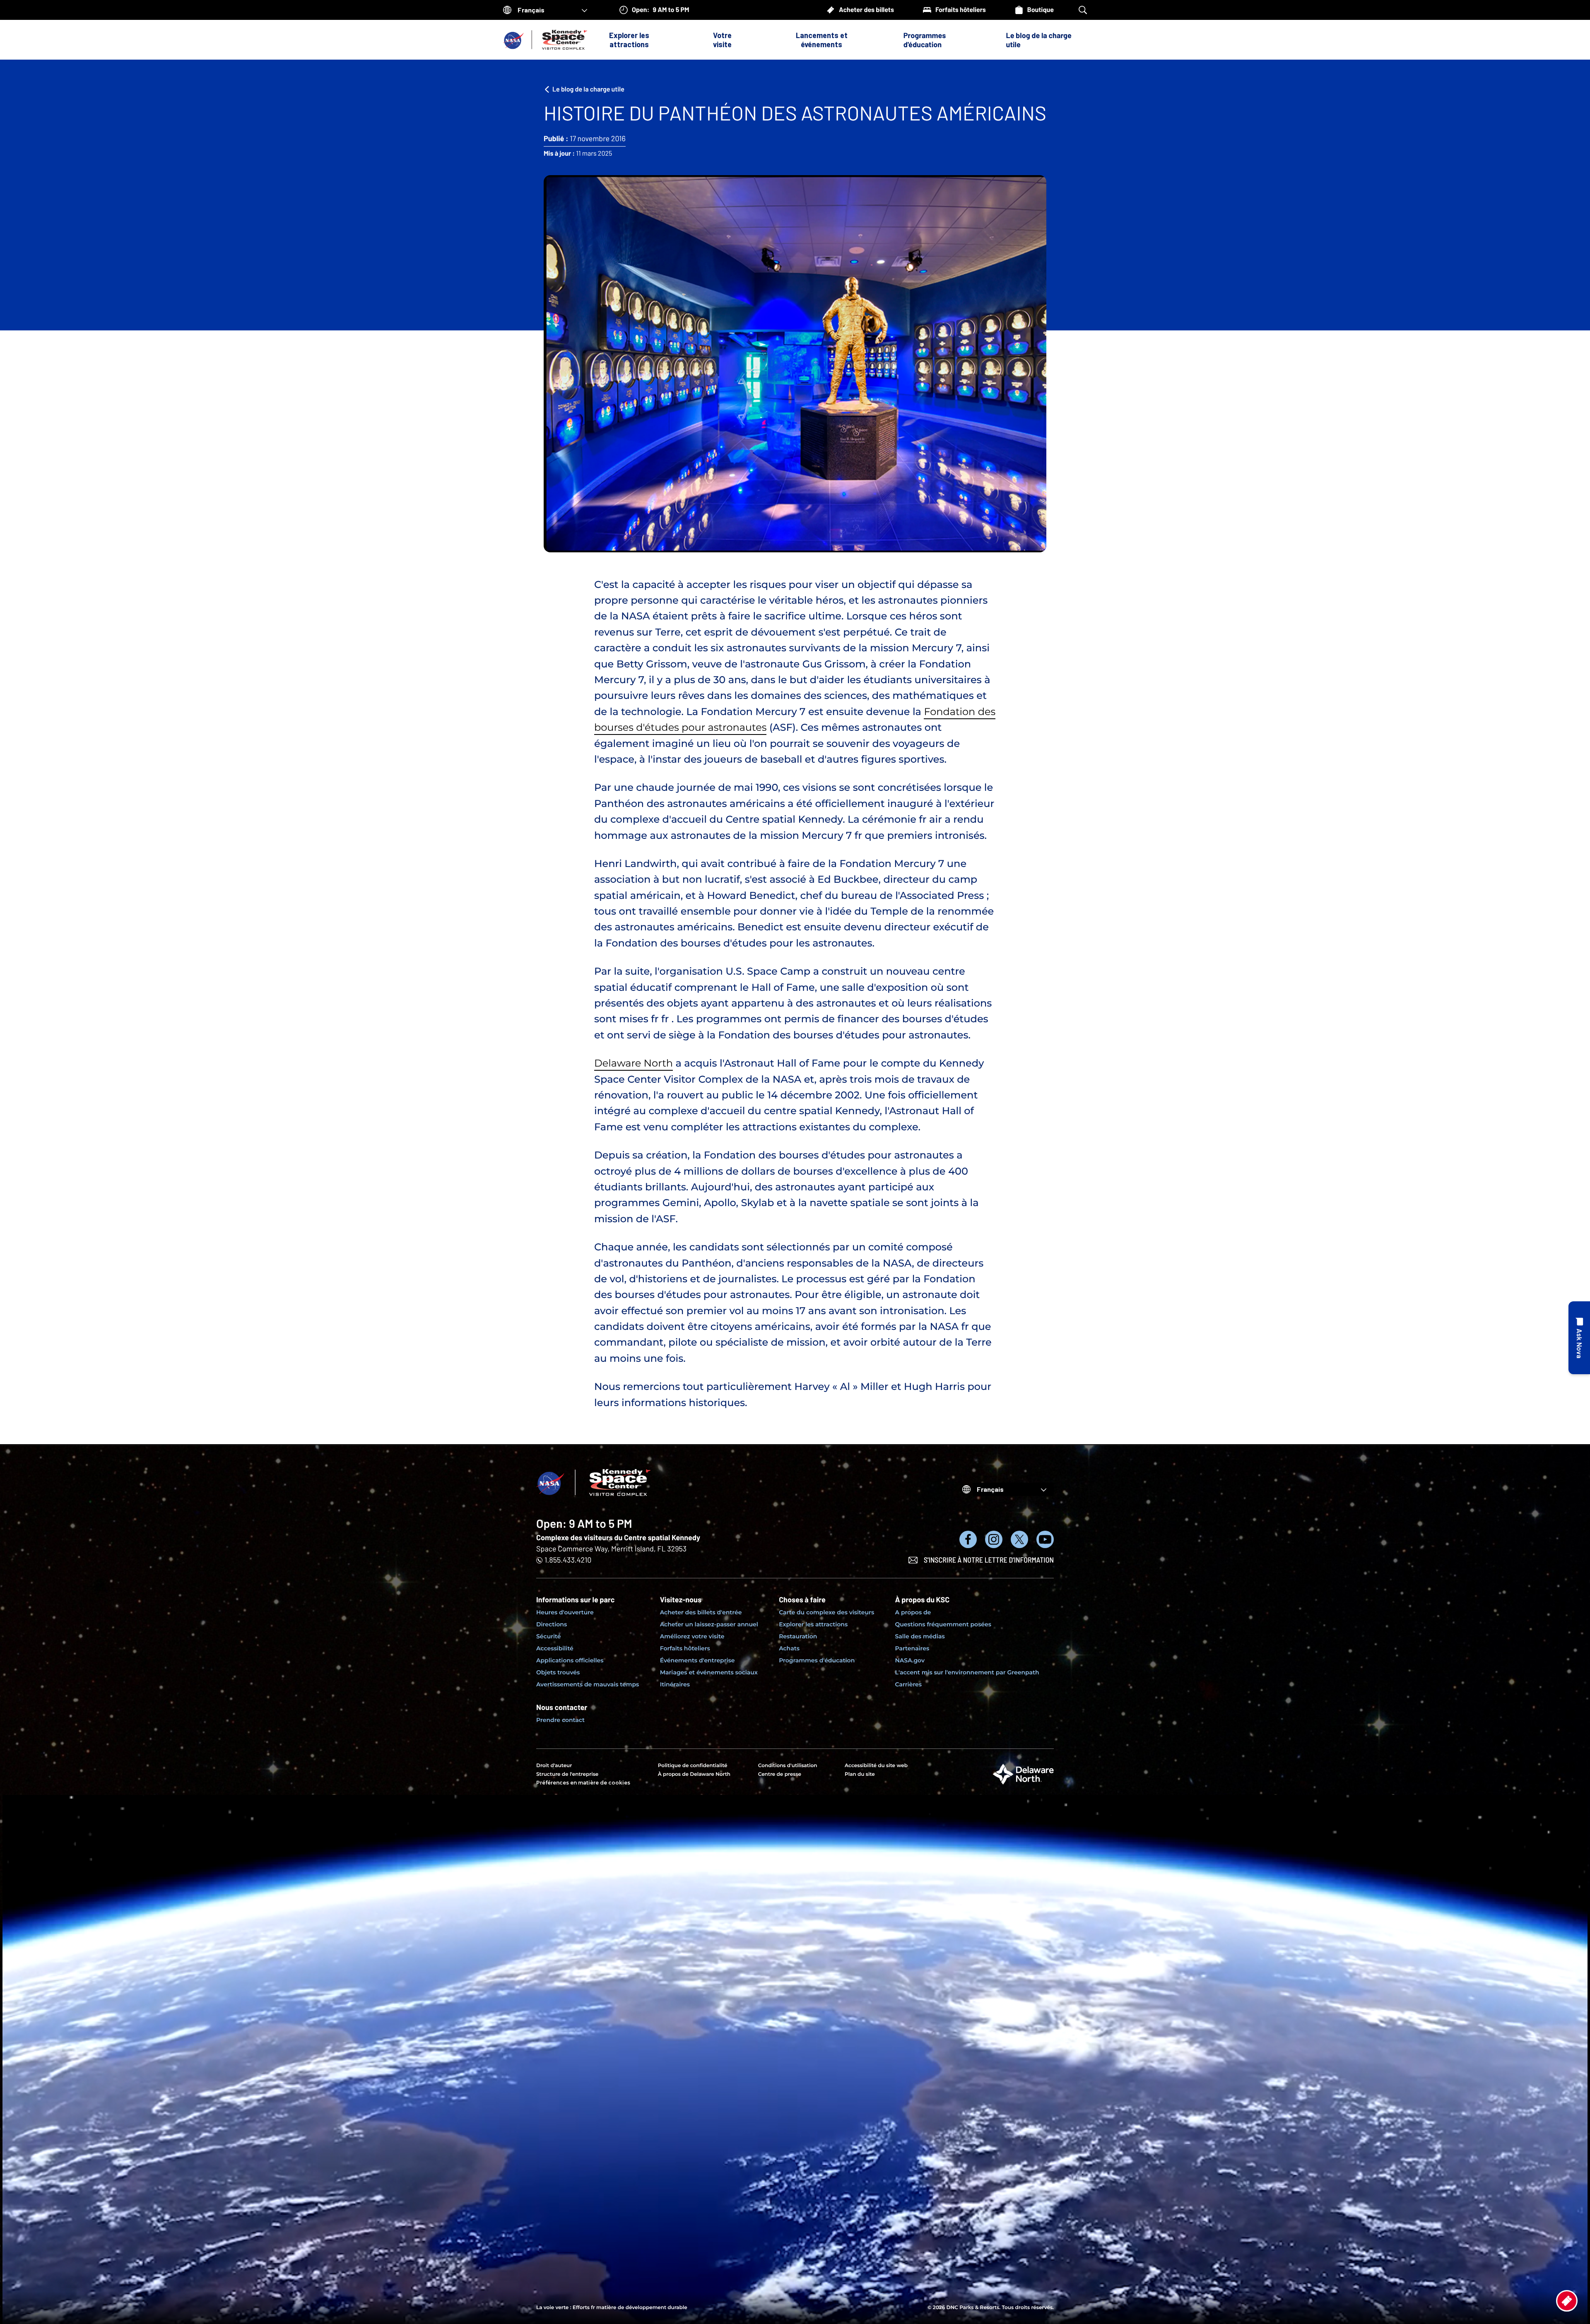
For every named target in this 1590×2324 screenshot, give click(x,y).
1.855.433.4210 (568, 1560)
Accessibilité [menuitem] (555, 1648)
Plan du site (860, 1774)
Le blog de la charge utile (1038, 40)
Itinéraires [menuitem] (675, 1684)
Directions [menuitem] (552, 1624)
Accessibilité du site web (876, 1766)
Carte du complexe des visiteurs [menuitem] (826, 1612)
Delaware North (634, 1063)
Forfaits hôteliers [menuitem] (685, 1648)
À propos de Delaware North (694, 1774)
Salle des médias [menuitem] (920, 1636)
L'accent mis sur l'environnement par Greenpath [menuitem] (967, 1672)
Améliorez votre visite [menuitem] (692, 1636)
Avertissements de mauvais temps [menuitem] (588, 1684)
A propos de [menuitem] (913, 1612)
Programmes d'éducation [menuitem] (817, 1660)
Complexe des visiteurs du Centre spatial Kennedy (618, 1537)
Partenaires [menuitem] (912, 1648)
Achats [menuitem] (789, 1648)
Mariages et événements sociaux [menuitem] (709, 1672)
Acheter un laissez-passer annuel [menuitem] (709, 1624)
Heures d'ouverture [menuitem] (565, 1612)
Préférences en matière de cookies (583, 1783)
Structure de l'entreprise (567, 1774)
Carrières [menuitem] (909, 1684)
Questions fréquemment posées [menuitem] (943, 1624)
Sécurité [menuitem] (548, 1636)
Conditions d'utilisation (788, 1766)
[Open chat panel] (1579, 1338)
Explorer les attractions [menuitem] (813, 1624)
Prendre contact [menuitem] (560, 1720)
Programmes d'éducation (925, 40)
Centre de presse (780, 1774)
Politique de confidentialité (693, 1766)
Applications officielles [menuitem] (570, 1660)
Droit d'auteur (554, 1766)
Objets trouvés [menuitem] (558, 1672)
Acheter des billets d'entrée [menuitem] (701, 1612)
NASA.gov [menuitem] (910, 1660)
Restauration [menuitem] (798, 1636)
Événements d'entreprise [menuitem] (697, 1660)
